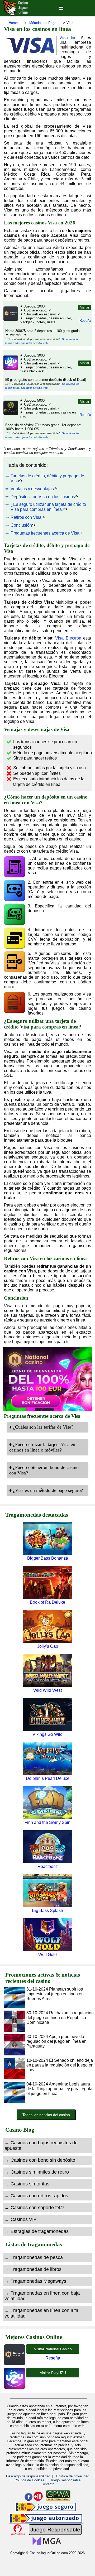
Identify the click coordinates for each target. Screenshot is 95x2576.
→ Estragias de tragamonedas (37, 2231)
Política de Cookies (29, 2480)
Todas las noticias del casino (46, 2115)
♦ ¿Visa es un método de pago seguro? (46, 1490)
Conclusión (21, 525)
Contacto (47, 2484)
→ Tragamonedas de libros (33, 2269)
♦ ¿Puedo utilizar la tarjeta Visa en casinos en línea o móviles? (42, 1447)
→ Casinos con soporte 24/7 (34, 2208)
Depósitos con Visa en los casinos (43, 497)
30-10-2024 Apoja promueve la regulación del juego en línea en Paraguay (56, 2041)
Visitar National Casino (53, 2349)
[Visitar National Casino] (10, 320)
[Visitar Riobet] (10, 414)
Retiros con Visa (26, 517)
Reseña (85, 321)
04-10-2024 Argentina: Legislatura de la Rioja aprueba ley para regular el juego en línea (60, 2089)
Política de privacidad (73, 2476)
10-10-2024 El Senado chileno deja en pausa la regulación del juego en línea (60, 2065)
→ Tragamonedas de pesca (34, 2257)
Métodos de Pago (43, 23)
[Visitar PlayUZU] (10, 369)
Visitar (85, 307)
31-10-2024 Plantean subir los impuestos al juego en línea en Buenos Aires (55, 1994)
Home (13, 23)
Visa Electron (68, 638)
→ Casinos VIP (21, 2219)
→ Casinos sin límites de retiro (37, 2172)
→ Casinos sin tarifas (27, 2184)
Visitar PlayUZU (53, 2373)
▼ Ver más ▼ (16, 335)
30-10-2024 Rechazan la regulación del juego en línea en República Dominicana (60, 2018)
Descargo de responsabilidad (28, 2476)
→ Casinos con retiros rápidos (36, 2196)
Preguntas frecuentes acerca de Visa (45, 533)
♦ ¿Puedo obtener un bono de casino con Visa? (44, 1470)
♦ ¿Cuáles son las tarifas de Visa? (41, 1427)
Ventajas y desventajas (32, 489)
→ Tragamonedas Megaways (35, 2281)
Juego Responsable (65, 2480)
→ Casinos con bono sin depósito (40, 2160)
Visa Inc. (68, 38)
